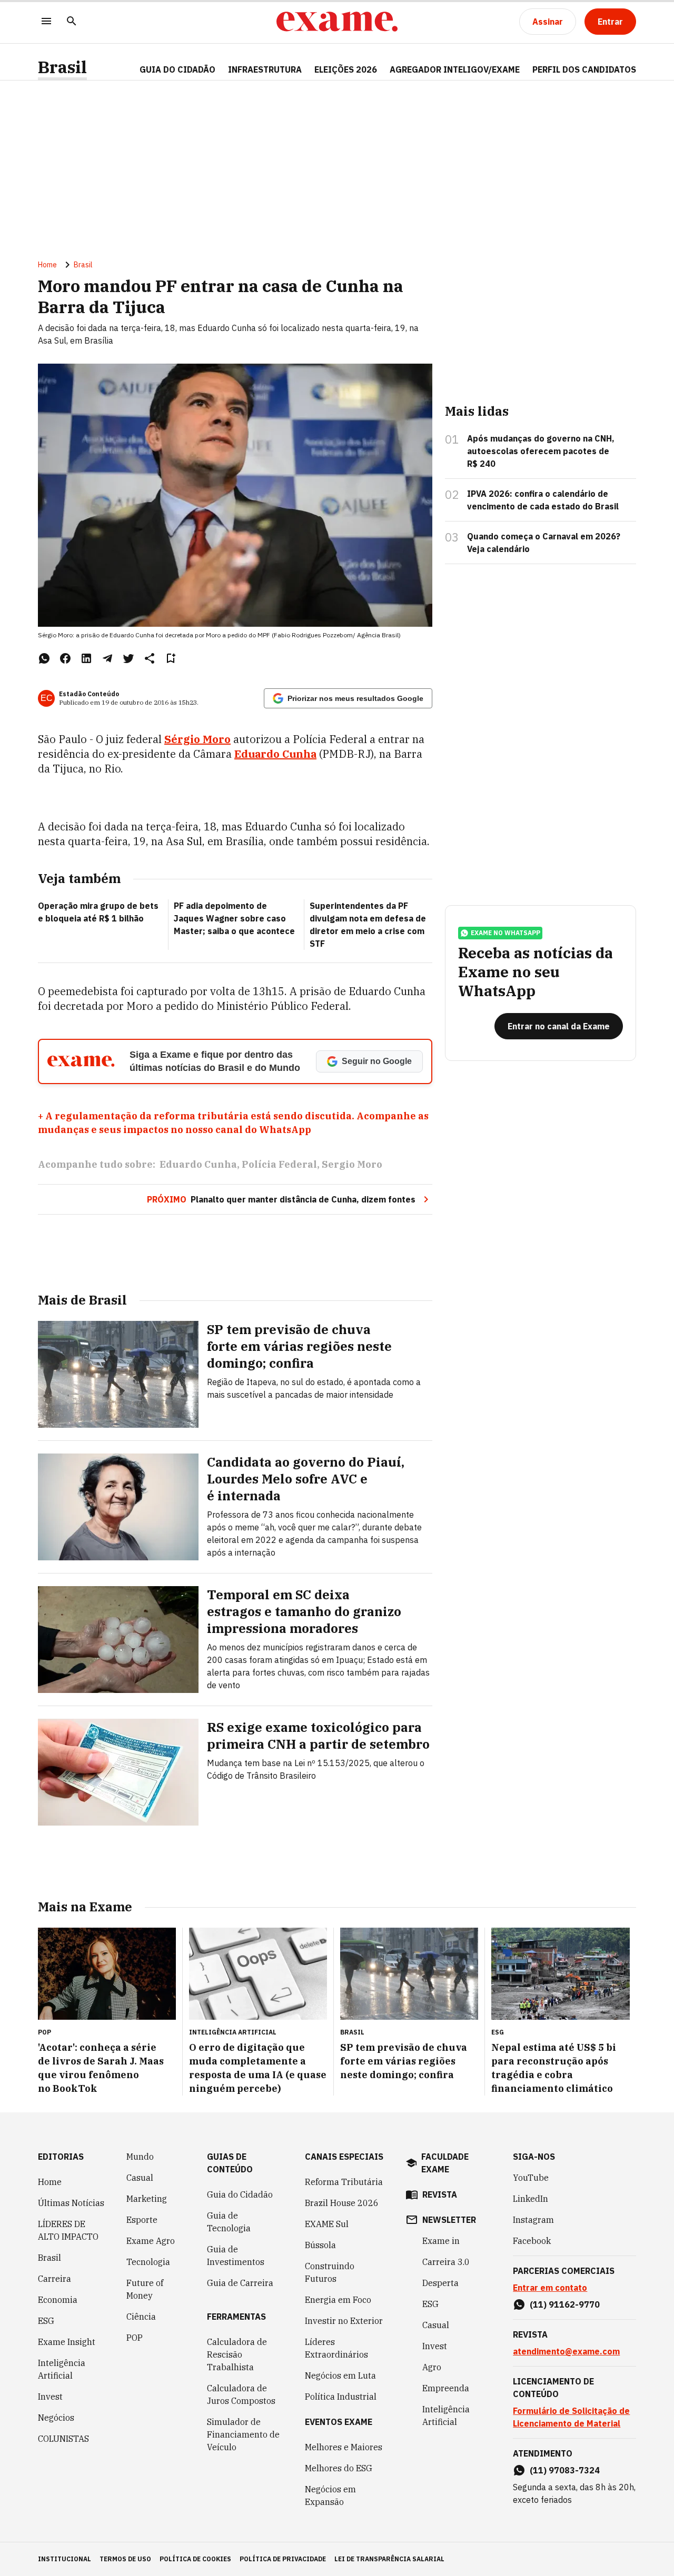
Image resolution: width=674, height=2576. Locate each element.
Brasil (62, 67)
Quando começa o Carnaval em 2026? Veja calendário (544, 543)
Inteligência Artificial (62, 2369)
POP (135, 2338)
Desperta (440, 2283)
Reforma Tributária (344, 2182)
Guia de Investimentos (236, 2256)
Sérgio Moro (197, 739)
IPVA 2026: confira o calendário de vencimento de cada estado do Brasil (543, 500)
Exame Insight (67, 2342)
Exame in (441, 2241)
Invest (50, 2397)
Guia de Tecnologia (229, 2222)
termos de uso (125, 2559)
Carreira (54, 2279)
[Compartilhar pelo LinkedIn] (86, 658)
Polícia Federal (279, 1164)
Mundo (140, 2157)
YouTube (531, 2178)
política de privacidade (283, 2559)
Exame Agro (151, 2241)
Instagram (533, 2220)
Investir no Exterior (344, 2321)
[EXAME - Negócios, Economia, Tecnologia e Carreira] (337, 22)
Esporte (142, 2220)
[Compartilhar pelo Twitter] (128, 658)
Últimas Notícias (71, 2203)
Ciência (141, 2317)
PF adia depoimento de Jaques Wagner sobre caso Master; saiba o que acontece (234, 918)
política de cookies (195, 2559)
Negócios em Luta (340, 2375)
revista (440, 2194)
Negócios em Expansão (330, 2495)
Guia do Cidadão (177, 69)
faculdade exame (445, 2163)
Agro (432, 2367)
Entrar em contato (550, 2288)
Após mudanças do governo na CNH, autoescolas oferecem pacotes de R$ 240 (541, 451)
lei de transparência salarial (389, 2559)
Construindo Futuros (330, 2272)
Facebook (532, 2241)
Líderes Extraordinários (336, 2348)
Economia (58, 2300)
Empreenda (446, 2388)
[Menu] (46, 22)
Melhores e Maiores (344, 2447)
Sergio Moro (352, 1164)
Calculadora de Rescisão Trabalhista (237, 2354)
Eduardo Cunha (275, 754)
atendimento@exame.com (566, 2351)
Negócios (56, 2418)
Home (47, 265)
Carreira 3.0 (446, 2262)
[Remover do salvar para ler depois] (171, 658)
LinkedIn (531, 2199)
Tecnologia (148, 2262)
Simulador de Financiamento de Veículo (243, 2434)
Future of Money (145, 2289)
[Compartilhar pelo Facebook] (65, 658)
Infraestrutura (265, 69)
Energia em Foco (338, 2300)
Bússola (320, 2245)
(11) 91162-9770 (565, 2304)
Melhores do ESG (339, 2468)
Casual (140, 2178)
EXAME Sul (327, 2224)
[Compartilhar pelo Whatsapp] (44, 658)
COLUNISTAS (63, 2439)
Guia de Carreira (240, 2283)
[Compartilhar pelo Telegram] (107, 658)
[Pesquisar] (72, 22)
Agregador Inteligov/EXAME (455, 69)
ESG (46, 2321)
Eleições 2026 (346, 69)
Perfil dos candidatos (584, 69)
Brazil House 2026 (342, 2203)
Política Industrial (341, 2397)
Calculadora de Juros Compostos (241, 2394)
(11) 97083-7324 (565, 2470)
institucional (65, 2559)
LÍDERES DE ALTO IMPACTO (68, 2230)
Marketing (147, 2199)
